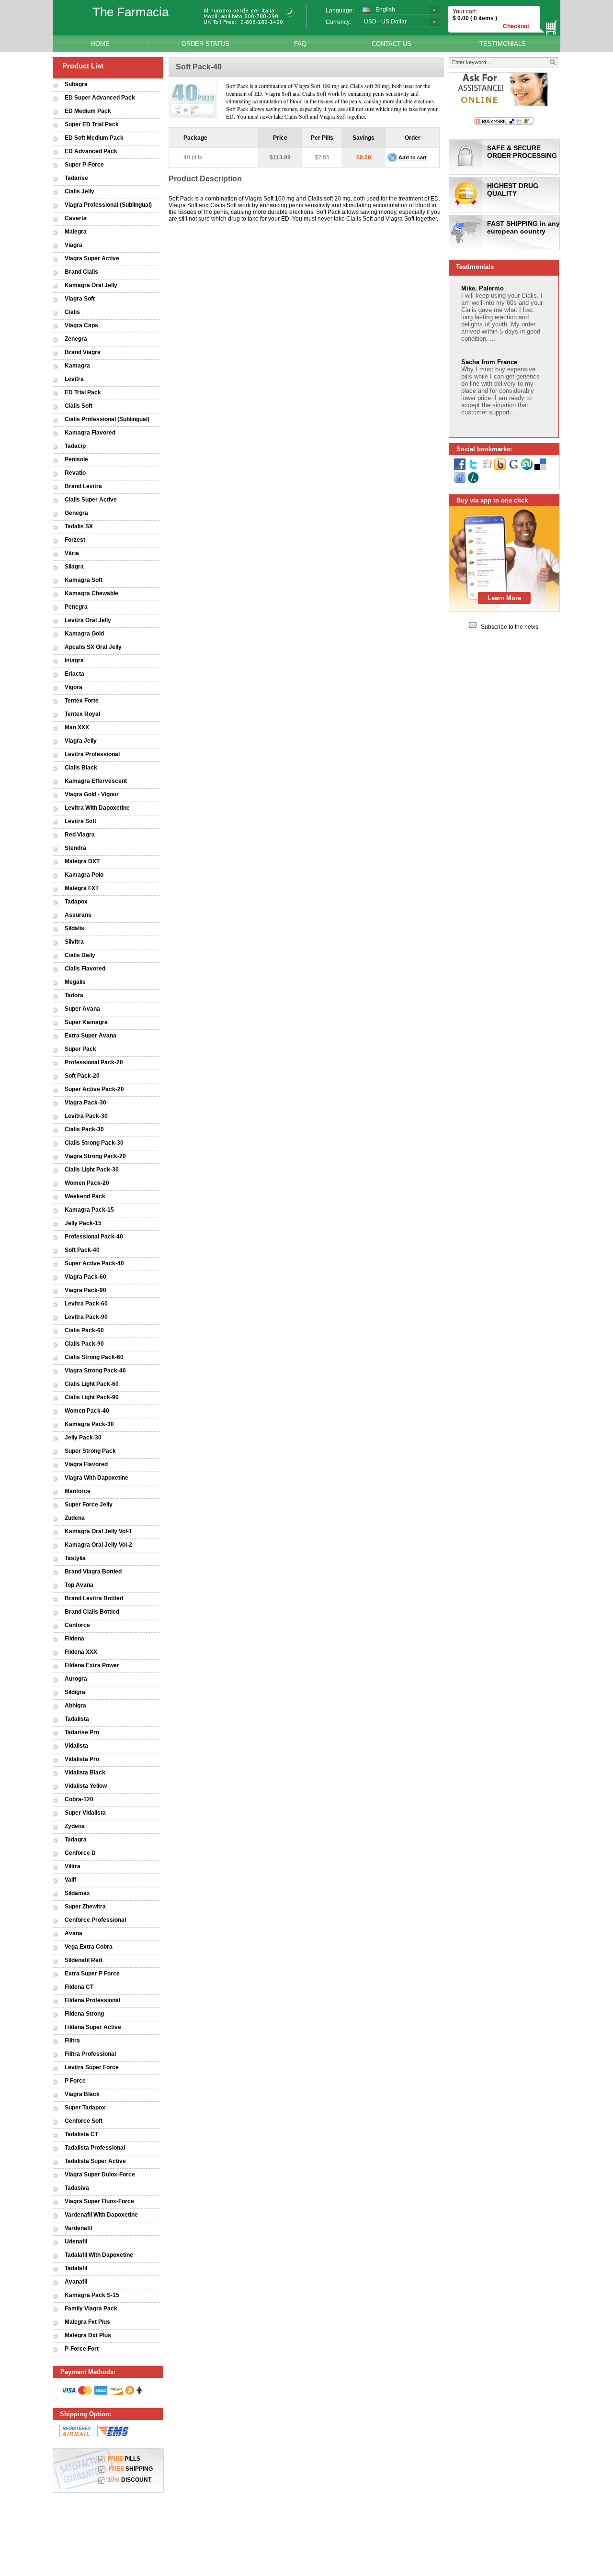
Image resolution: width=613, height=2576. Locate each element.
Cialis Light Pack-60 (92, 1384)
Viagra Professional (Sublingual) (108, 205)
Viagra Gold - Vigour (92, 794)
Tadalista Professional (95, 2148)
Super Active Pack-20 (94, 1089)
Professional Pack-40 (94, 1237)
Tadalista (77, 1719)
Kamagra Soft (84, 580)
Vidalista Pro (82, 1759)
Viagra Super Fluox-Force (99, 2201)
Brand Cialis (81, 272)
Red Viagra (80, 835)
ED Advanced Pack (91, 151)
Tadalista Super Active (95, 2161)
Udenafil (76, 2241)
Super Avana (82, 1009)
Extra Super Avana (91, 1036)
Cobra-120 (79, 1799)
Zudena (75, 1518)
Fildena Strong (84, 2014)
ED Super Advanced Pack (100, 98)
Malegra (76, 232)
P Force (75, 2081)
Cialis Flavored (85, 969)
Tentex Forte (82, 701)
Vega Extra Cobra (89, 1947)
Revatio (75, 473)
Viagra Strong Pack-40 (95, 1371)
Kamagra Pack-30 (89, 1424)
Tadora (74, 995)
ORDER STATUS (205, 44)
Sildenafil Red (83, 1960)
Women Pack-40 (87, 1411)
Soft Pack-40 (82, 1250)
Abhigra (75, 1706)
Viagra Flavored (86, 1464)
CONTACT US (392, 44)
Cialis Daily (80, 955)
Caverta (76, 218)
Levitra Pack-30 (86, 1116)
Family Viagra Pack (91, 2308)
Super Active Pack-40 (94, 1263)
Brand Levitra (83, 486)
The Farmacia (131, 12)
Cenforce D (80, 1853)
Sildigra (75, 1692)
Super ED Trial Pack (92, 124)
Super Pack (80, 1049)
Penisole (76, 459)
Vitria (72, 553)
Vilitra (73, 1866)
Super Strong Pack (90, 1451)
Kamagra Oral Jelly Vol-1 (98, 1531)
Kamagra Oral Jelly (91, 285)
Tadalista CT (81, 2134)
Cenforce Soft (84, 2121)
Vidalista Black (85, 1773)
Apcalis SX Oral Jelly (93, 647)
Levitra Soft (80, 821)
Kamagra (77, 366)
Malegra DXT (82, 861)
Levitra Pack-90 (86, 1317)
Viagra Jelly (81, 741)
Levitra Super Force (92, 2067)
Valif (70, 1880)
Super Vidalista (85, 1813)
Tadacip (75, 446)
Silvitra (74, 942)
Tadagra (76, 1840)
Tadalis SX (79, 526)
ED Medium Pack (88, 111)
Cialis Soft (79, 406)
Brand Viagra (83, 352)
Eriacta (74, 674)
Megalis (75, 982)
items (486, 18)
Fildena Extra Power (92, 1665)
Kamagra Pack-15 (89, 1210)
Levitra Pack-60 (86, 1304)
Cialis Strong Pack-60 (94, 1357)
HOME (100, 44)
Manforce (78, 1491)
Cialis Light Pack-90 (92, 1397)
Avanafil (76, 2282)
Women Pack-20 (87, 1183)
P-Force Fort (82, 2349)
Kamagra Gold (84, 634)
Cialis (72, 312)
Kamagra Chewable (91, 593)
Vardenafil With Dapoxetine (101, 2215)
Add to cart (413, 157)
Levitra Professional (92, 754)
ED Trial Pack (83, 392)
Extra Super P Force (92, 1974)
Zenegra (76, 339)
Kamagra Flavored (90, 433)
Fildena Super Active (93, 2027)
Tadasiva (77, 2188)
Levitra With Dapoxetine (97, 808)
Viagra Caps (81, 325)
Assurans (78, 915)
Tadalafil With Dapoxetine (99, 2255)
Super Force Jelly (89, 1505)
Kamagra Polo (84, 875)
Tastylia (75, 1558)
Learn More (504, 598)
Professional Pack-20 (94, 1062)
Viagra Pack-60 (85, 1277)
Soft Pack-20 (82, 1076)
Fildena (74, 1639)
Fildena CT (79, 1987)
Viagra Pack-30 (85, 1103)
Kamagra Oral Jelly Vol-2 (98, 1545)
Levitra (74, 379)
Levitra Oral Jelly (88, 620)
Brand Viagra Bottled (93, 1572)
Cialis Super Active (91, 500)
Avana (74, 1933)
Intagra (74, 660)
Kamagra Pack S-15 (92, 2295)
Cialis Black (81, 768)
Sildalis (74, 928)
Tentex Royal (82, 714)
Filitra (72, 2041)
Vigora (74, 687)
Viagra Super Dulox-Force (100, 2175)
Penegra (76, 607)
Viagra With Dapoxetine (96, 1478)
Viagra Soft (80, 299)
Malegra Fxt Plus (87, 2322)
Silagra (74, 567)
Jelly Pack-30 (83, 1438)
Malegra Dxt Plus (88, 2335)
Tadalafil (76, 2268)
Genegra (76, 513)
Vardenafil (78, 2228)
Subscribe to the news (510, 627)
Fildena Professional (92, 2000)
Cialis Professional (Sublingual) (107, 419)
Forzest (75, 540)
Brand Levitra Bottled (94, 1598)
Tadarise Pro (82, 1732)
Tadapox (76, 902)
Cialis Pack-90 (84, 1344)
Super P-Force (84, 165)
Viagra (74, 245)
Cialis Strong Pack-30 (94, 1143)
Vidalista (76, 1746)
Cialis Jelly (79, 191)
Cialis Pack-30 (84, 1129)
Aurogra (76, 1679)
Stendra (75, 848)
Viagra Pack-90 (85, 1290)
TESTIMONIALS (503, 44)
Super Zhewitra (85, 1907)
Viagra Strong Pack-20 (95, 1156)
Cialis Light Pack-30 (92, 1170)
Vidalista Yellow (86, 1786)
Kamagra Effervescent (96, 781)
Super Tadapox (85, 2108)
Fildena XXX (81, 1652)
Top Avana (79, 1585)
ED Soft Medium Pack (94, 138)
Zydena (75, 1826)
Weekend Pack (85, 1196)
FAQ (300, 44)
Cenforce (77, 1625)
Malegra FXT (82, 888)
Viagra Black (82, 2094)
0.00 (462, 18)
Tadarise (76, 178)
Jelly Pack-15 (83, 1223)
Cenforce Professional (95, 1920)
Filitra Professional (90, 2054)
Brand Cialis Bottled (92, 1612)
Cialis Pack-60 (84, 1330)
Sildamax (77, 1893)
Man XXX (77, 727)
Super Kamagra (86, 1022)
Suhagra (76, 84)
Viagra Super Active (92, 258)
